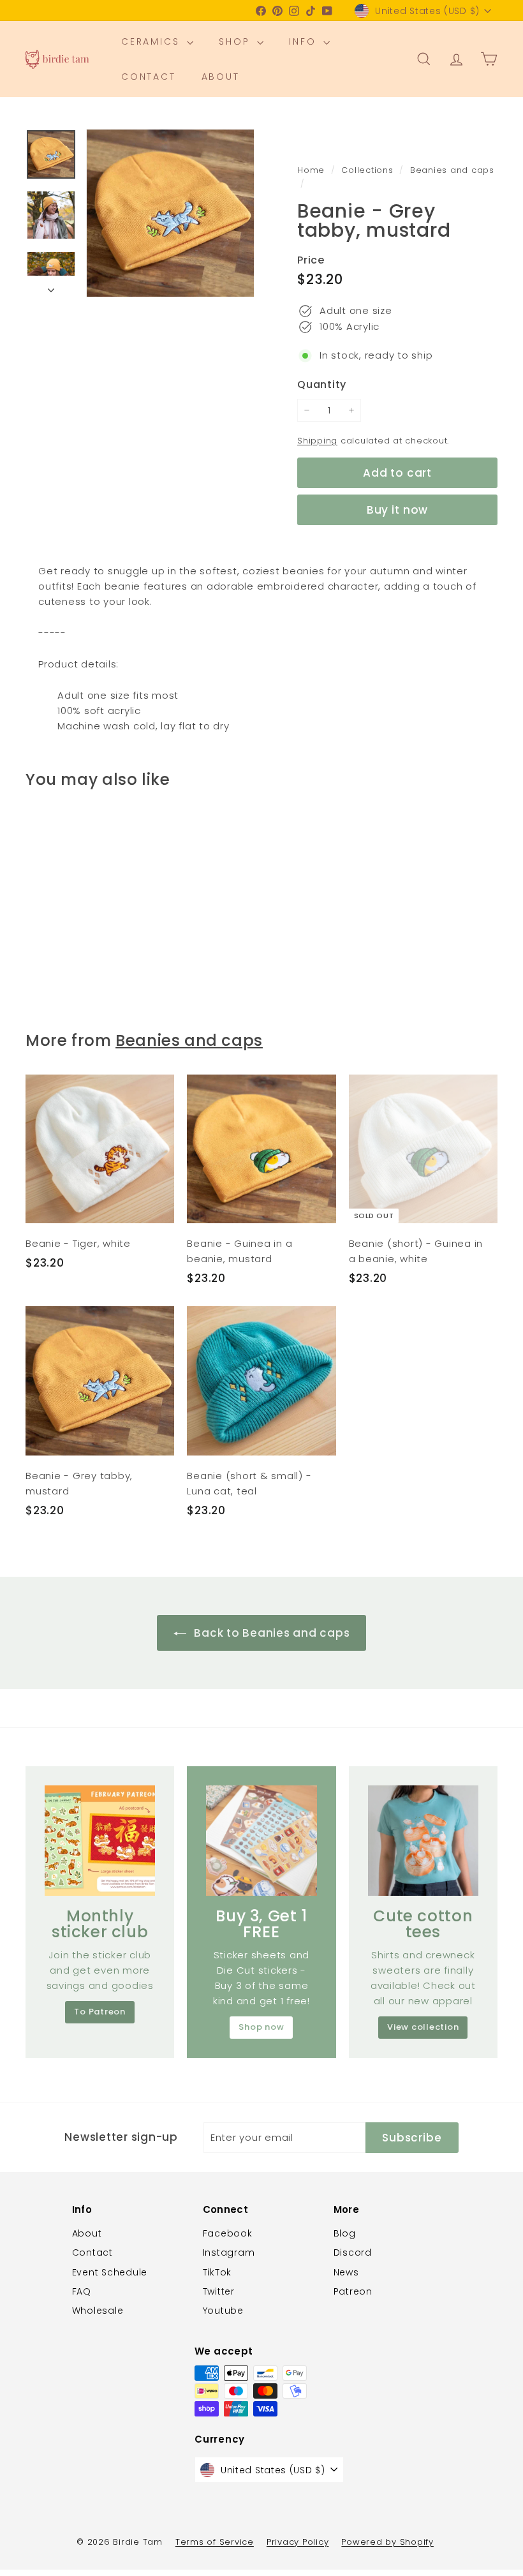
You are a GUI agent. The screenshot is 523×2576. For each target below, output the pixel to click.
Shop (236, 41)
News (346, 2272)
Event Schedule (110, 2272)
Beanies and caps (452, 170)
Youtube (223, 2311)
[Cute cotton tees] (423, 1841)
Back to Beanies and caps (271, 1633)
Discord (353, 2252)
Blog (345, 2233)
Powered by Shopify (387, 2542)
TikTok (217, 2272)
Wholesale (98, 2311)
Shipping (317, 441)
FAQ (82, 2291)
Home (313, 170)
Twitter (219, 2291)
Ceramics (152, 41)
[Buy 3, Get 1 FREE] (261, 1841)
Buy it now (398, 510)
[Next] (51, 287)
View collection (423, 2027)
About (221, 77)
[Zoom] (170, 213)
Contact (149, 77)
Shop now (261, 2027)
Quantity (322, 384)
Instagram (229, 2252)
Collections (369, 170)
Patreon (353, 2291)
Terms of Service (215, 2542)
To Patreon (100, 2012)
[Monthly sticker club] (100, 1841)
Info (305, 41)
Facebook (228, 2233)
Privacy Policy (298, 2542)
